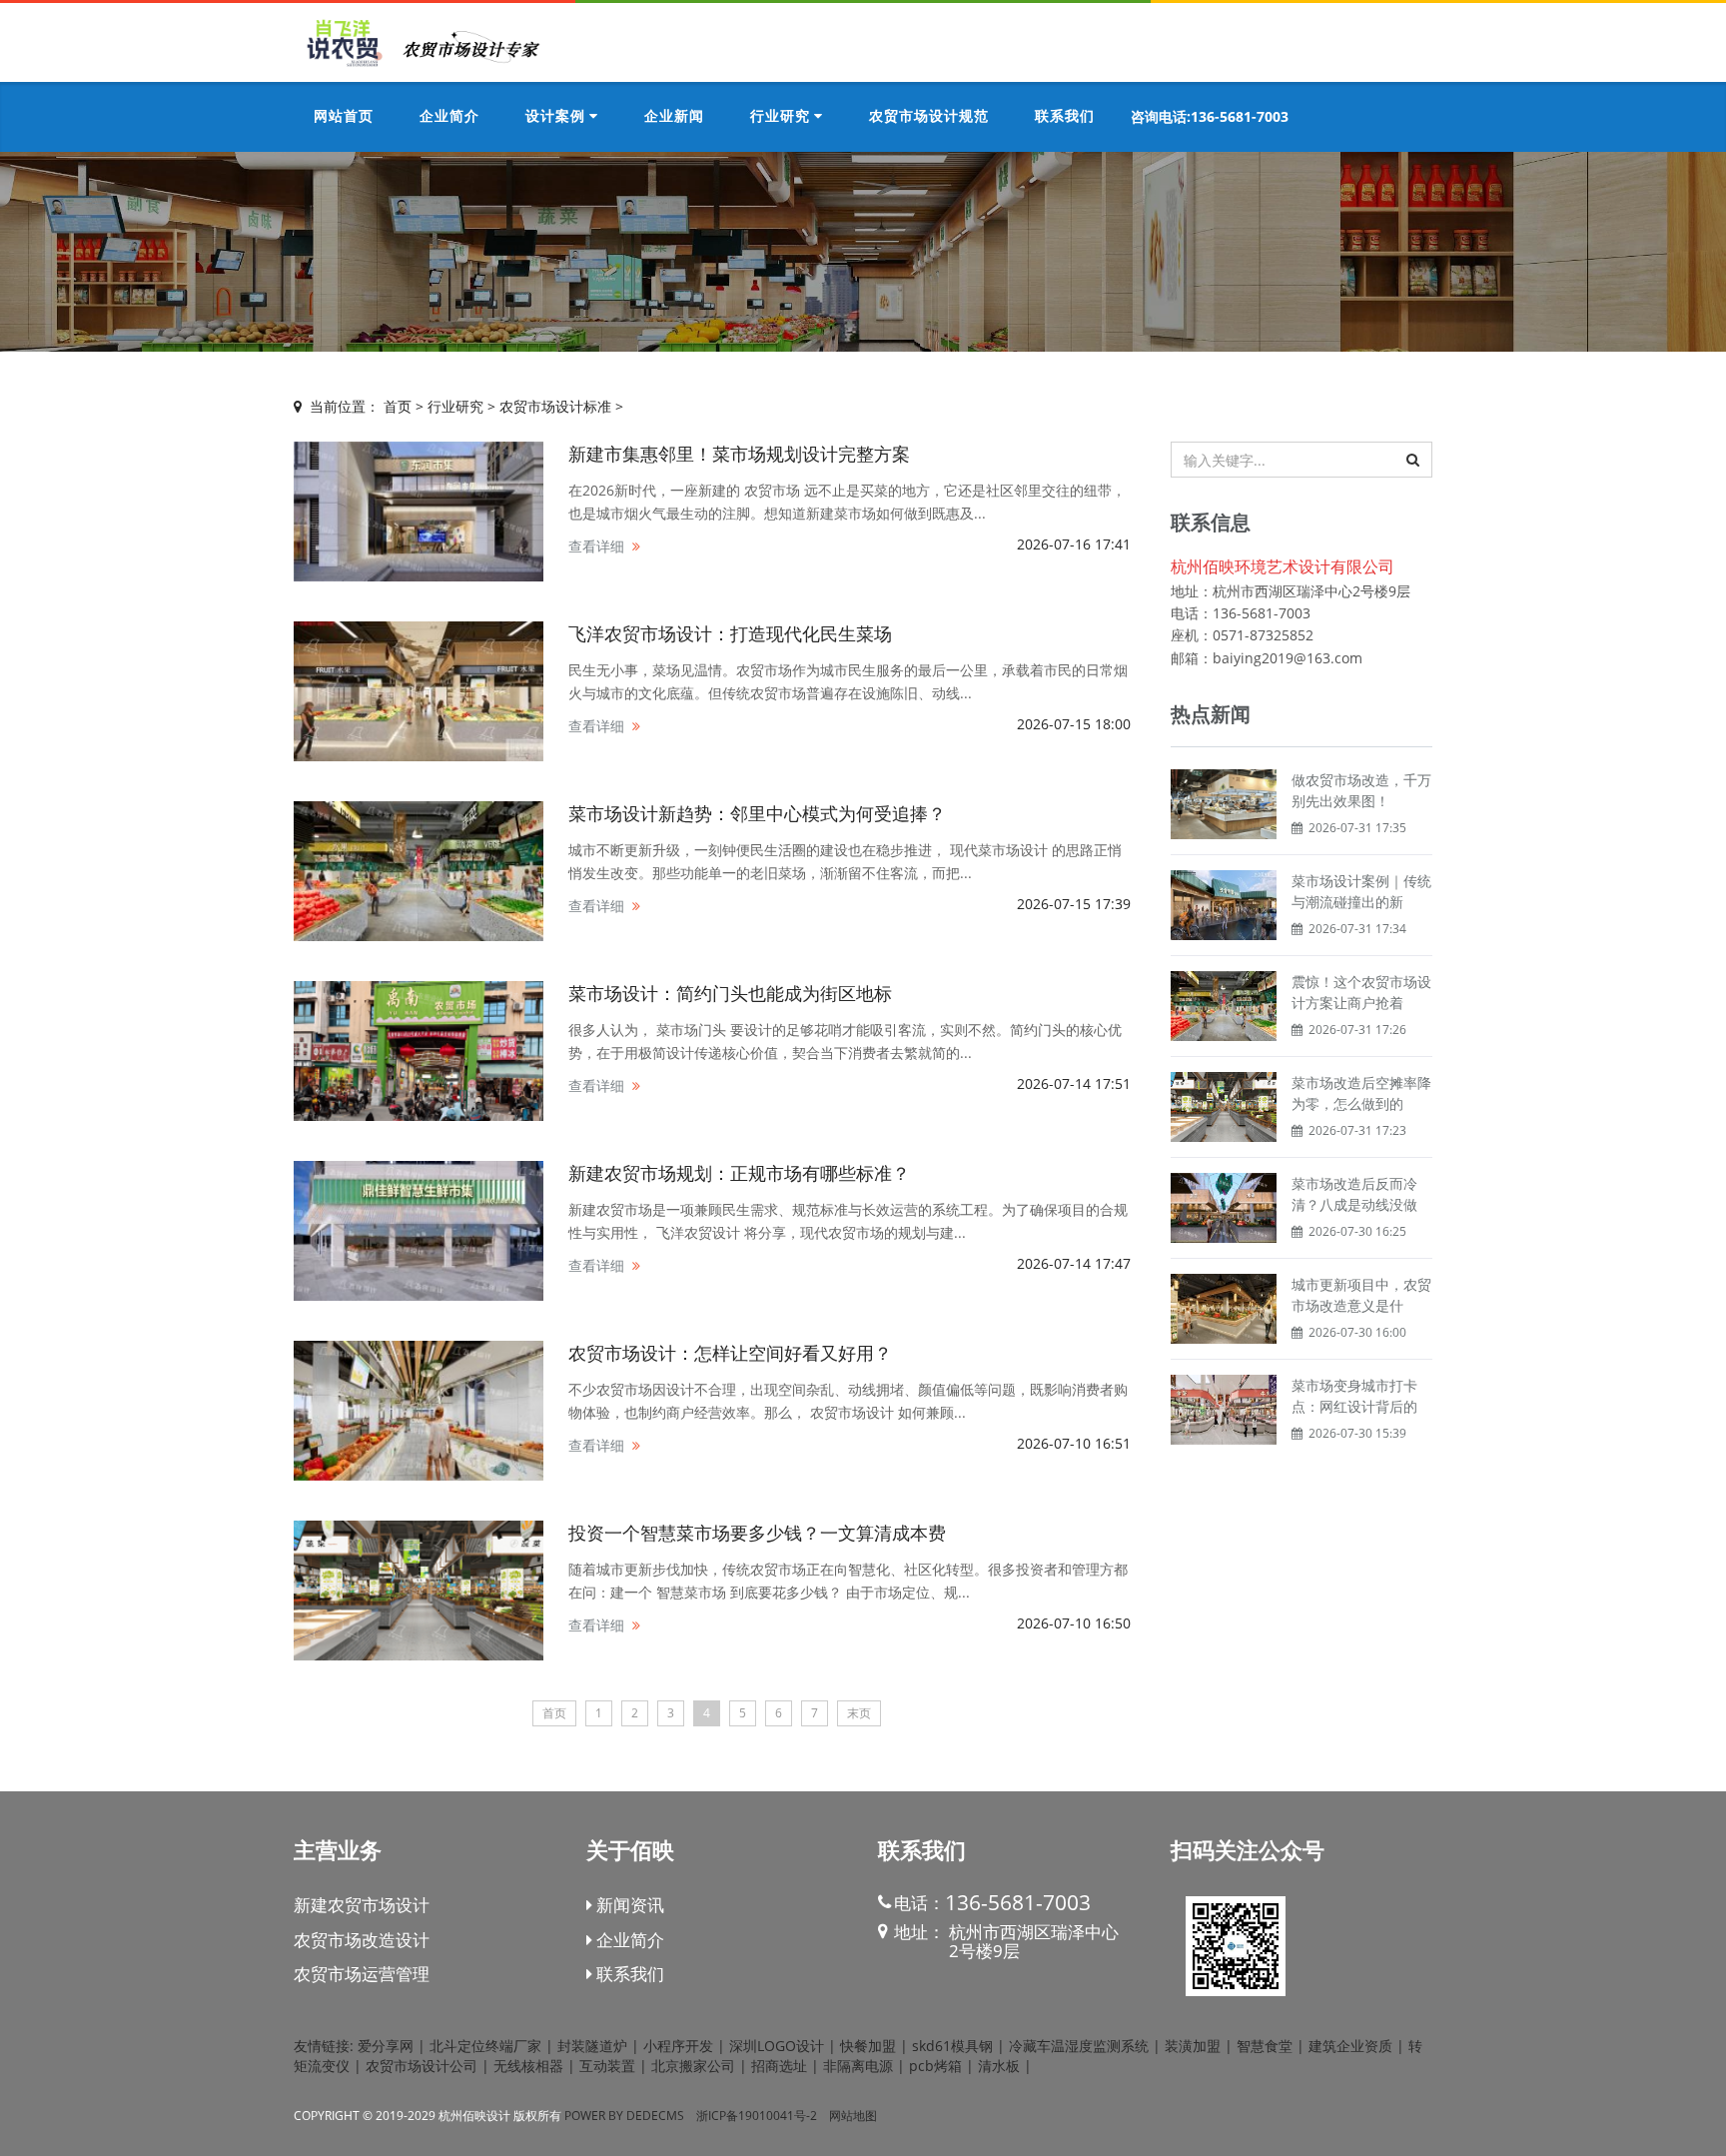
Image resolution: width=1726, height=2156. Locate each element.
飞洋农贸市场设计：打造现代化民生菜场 (730, 633)
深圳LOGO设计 (777, 2046)
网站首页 (344, 117)
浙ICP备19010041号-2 (757, 2116)
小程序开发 (678, 2046)
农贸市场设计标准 (555, 406)
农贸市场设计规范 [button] (929, 117)
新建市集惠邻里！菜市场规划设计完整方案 (739, 454)
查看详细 (596, 546)
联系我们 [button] (1065, 117)
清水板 (999, 2066)
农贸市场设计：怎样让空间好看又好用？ (730, 1353)
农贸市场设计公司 (422, 2066)
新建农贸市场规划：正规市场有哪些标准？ (739, 1173)
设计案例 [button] (557, 117)
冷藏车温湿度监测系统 (1079, 2046)
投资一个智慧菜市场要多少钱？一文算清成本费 (757, 1533)
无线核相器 (528, 2066)
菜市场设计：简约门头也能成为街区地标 (730, 993)
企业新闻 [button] (674, 117)
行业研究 (455, 406)
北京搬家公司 (693, 2066)
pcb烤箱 (935, 2066)
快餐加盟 (868, 2046)
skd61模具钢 (952, 2046)
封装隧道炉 (592, 2046)
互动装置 (607, 2066)
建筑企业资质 (1350, 2046)
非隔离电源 (858, 2066)
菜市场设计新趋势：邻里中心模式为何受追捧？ (757, 813)
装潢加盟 (1193, 2046)
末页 (859, 1713)
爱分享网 (386, 2046)
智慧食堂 (1265, 2046)
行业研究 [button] (782, 117)
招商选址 (779, 2066)
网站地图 (853, 2116)
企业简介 (628, 1940)
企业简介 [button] (449, 117)
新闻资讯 (628, 1905)
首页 (398, 406)
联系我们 (628, 1974)
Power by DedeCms (624, 2116)
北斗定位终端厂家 (485, 2046)
